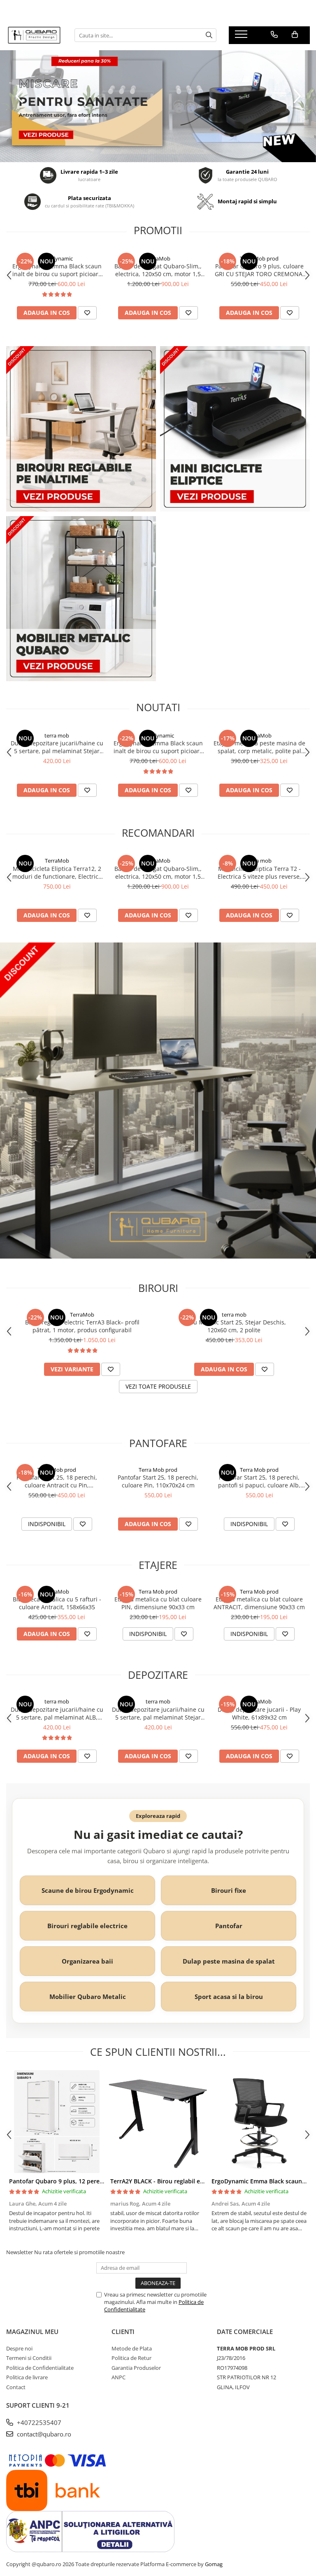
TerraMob (158, 258)
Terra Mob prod (259, 258)
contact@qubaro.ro (43, 2434)
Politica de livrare (27, 2377)
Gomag (213, 2564)
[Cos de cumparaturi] (295, 35)
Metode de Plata (132, 2348)
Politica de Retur (131, 2358)
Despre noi (19, 2348)
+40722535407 (38, 2422)
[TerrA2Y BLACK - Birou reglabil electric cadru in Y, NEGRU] (158, 2122)
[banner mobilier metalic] (81, 599)
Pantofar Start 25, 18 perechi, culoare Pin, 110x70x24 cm (158, 1481)
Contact (16, 2387)
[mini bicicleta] (158, 106)
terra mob (57, 735)
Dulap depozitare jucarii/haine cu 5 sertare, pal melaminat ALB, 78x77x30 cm (57, 1713)
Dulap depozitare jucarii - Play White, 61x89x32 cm (259, 1713)
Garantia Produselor (136, 2368)
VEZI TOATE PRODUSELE (158, 1386)
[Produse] (242, 37)
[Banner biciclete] (235, 429)
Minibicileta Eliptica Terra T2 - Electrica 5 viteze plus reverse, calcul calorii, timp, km (259, 873)
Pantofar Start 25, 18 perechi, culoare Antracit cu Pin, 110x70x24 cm (57, 1481)
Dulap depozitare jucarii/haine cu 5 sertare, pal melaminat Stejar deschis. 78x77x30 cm (57, 747)
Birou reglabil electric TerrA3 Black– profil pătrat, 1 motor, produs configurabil (82, 1326)
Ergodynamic (57, 258)
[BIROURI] (158, 1100)
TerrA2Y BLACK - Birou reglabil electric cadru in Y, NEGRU (190, 2181)
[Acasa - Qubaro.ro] (34, 35)
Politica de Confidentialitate (40, 2368)
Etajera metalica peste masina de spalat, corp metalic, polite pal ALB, (259, 747)
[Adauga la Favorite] (87, 313)
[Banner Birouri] (81, 429)
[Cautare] (209, 35)
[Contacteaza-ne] (274, 35)
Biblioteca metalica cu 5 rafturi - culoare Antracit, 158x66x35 (57, 1603)
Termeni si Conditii (29, 2358)
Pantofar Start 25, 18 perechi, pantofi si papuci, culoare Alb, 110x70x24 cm (259, 1481)
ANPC (118, 2377)
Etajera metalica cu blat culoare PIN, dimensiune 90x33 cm (158, 1603)
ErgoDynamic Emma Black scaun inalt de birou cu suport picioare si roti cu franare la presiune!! (57, 270)
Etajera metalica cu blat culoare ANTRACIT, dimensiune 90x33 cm (259, 1603)
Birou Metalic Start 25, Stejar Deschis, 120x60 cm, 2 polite (234, 1326)
